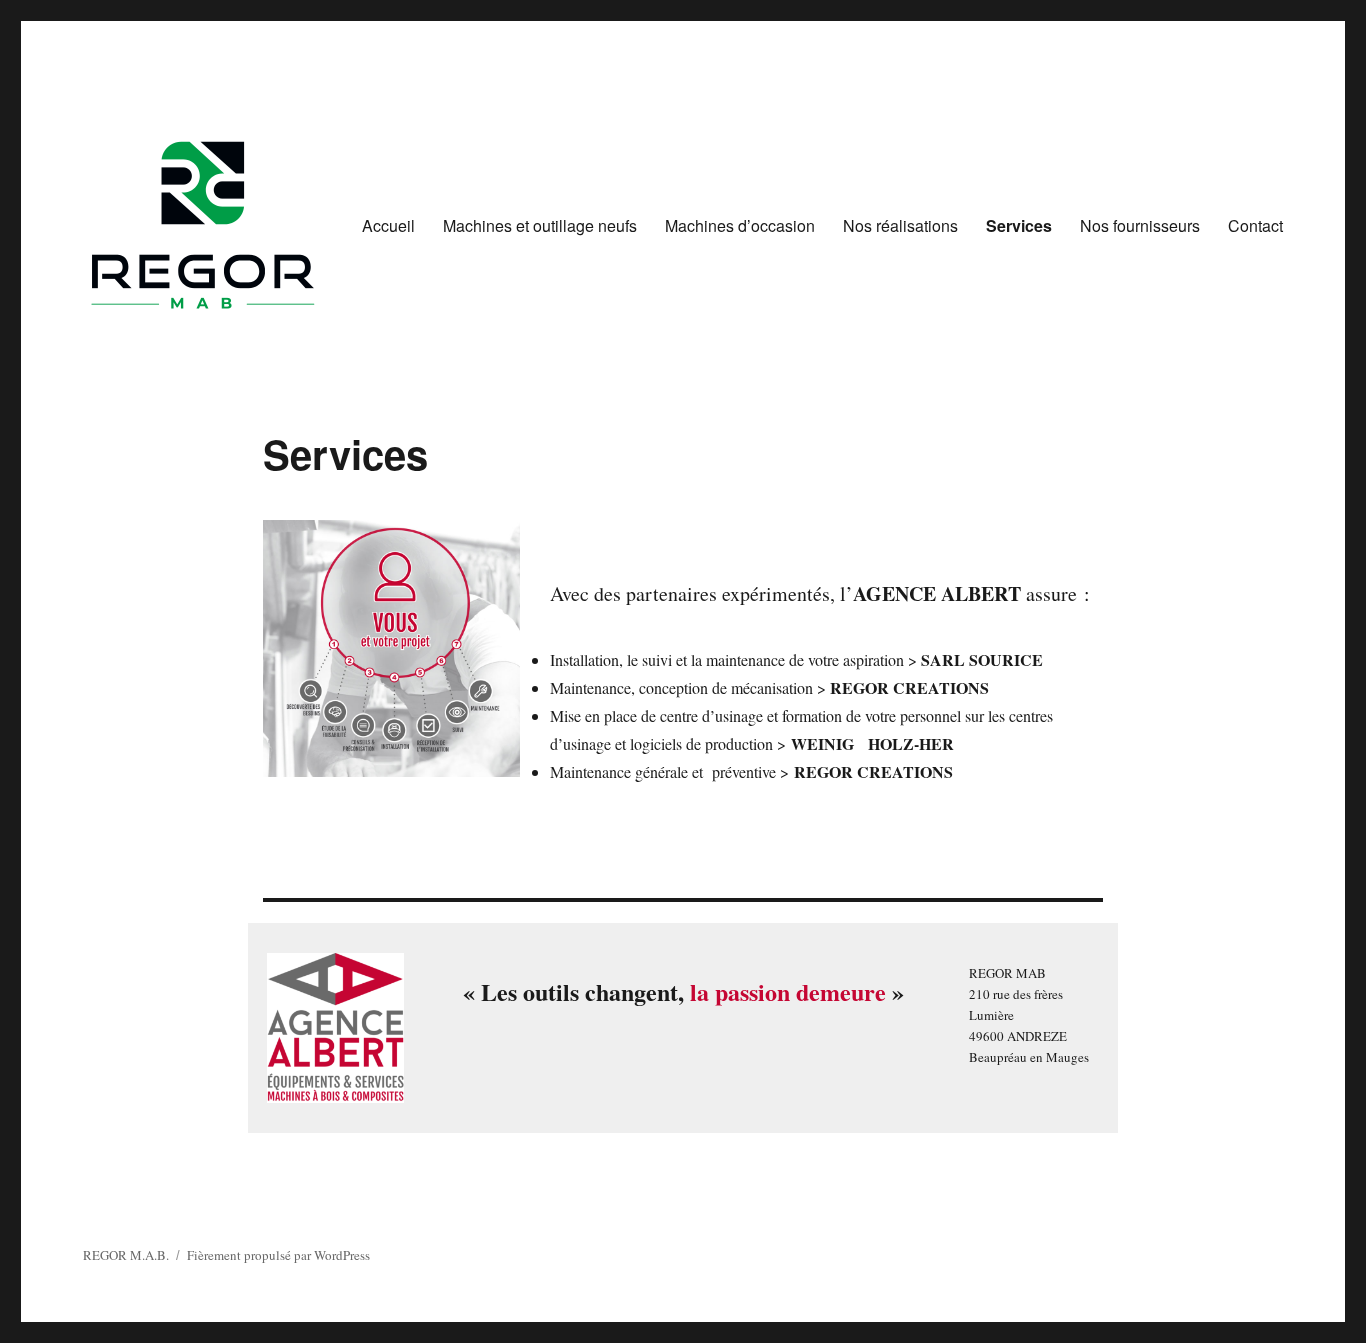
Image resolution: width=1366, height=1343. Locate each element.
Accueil (388, 225)
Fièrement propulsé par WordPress (278, 1255)
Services (1019, 225)
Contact (1255, 225)
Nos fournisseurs (1140, 225)
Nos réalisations (900, 225)
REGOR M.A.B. (126, 1255)
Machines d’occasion (740, 225)
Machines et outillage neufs (540, 225)
